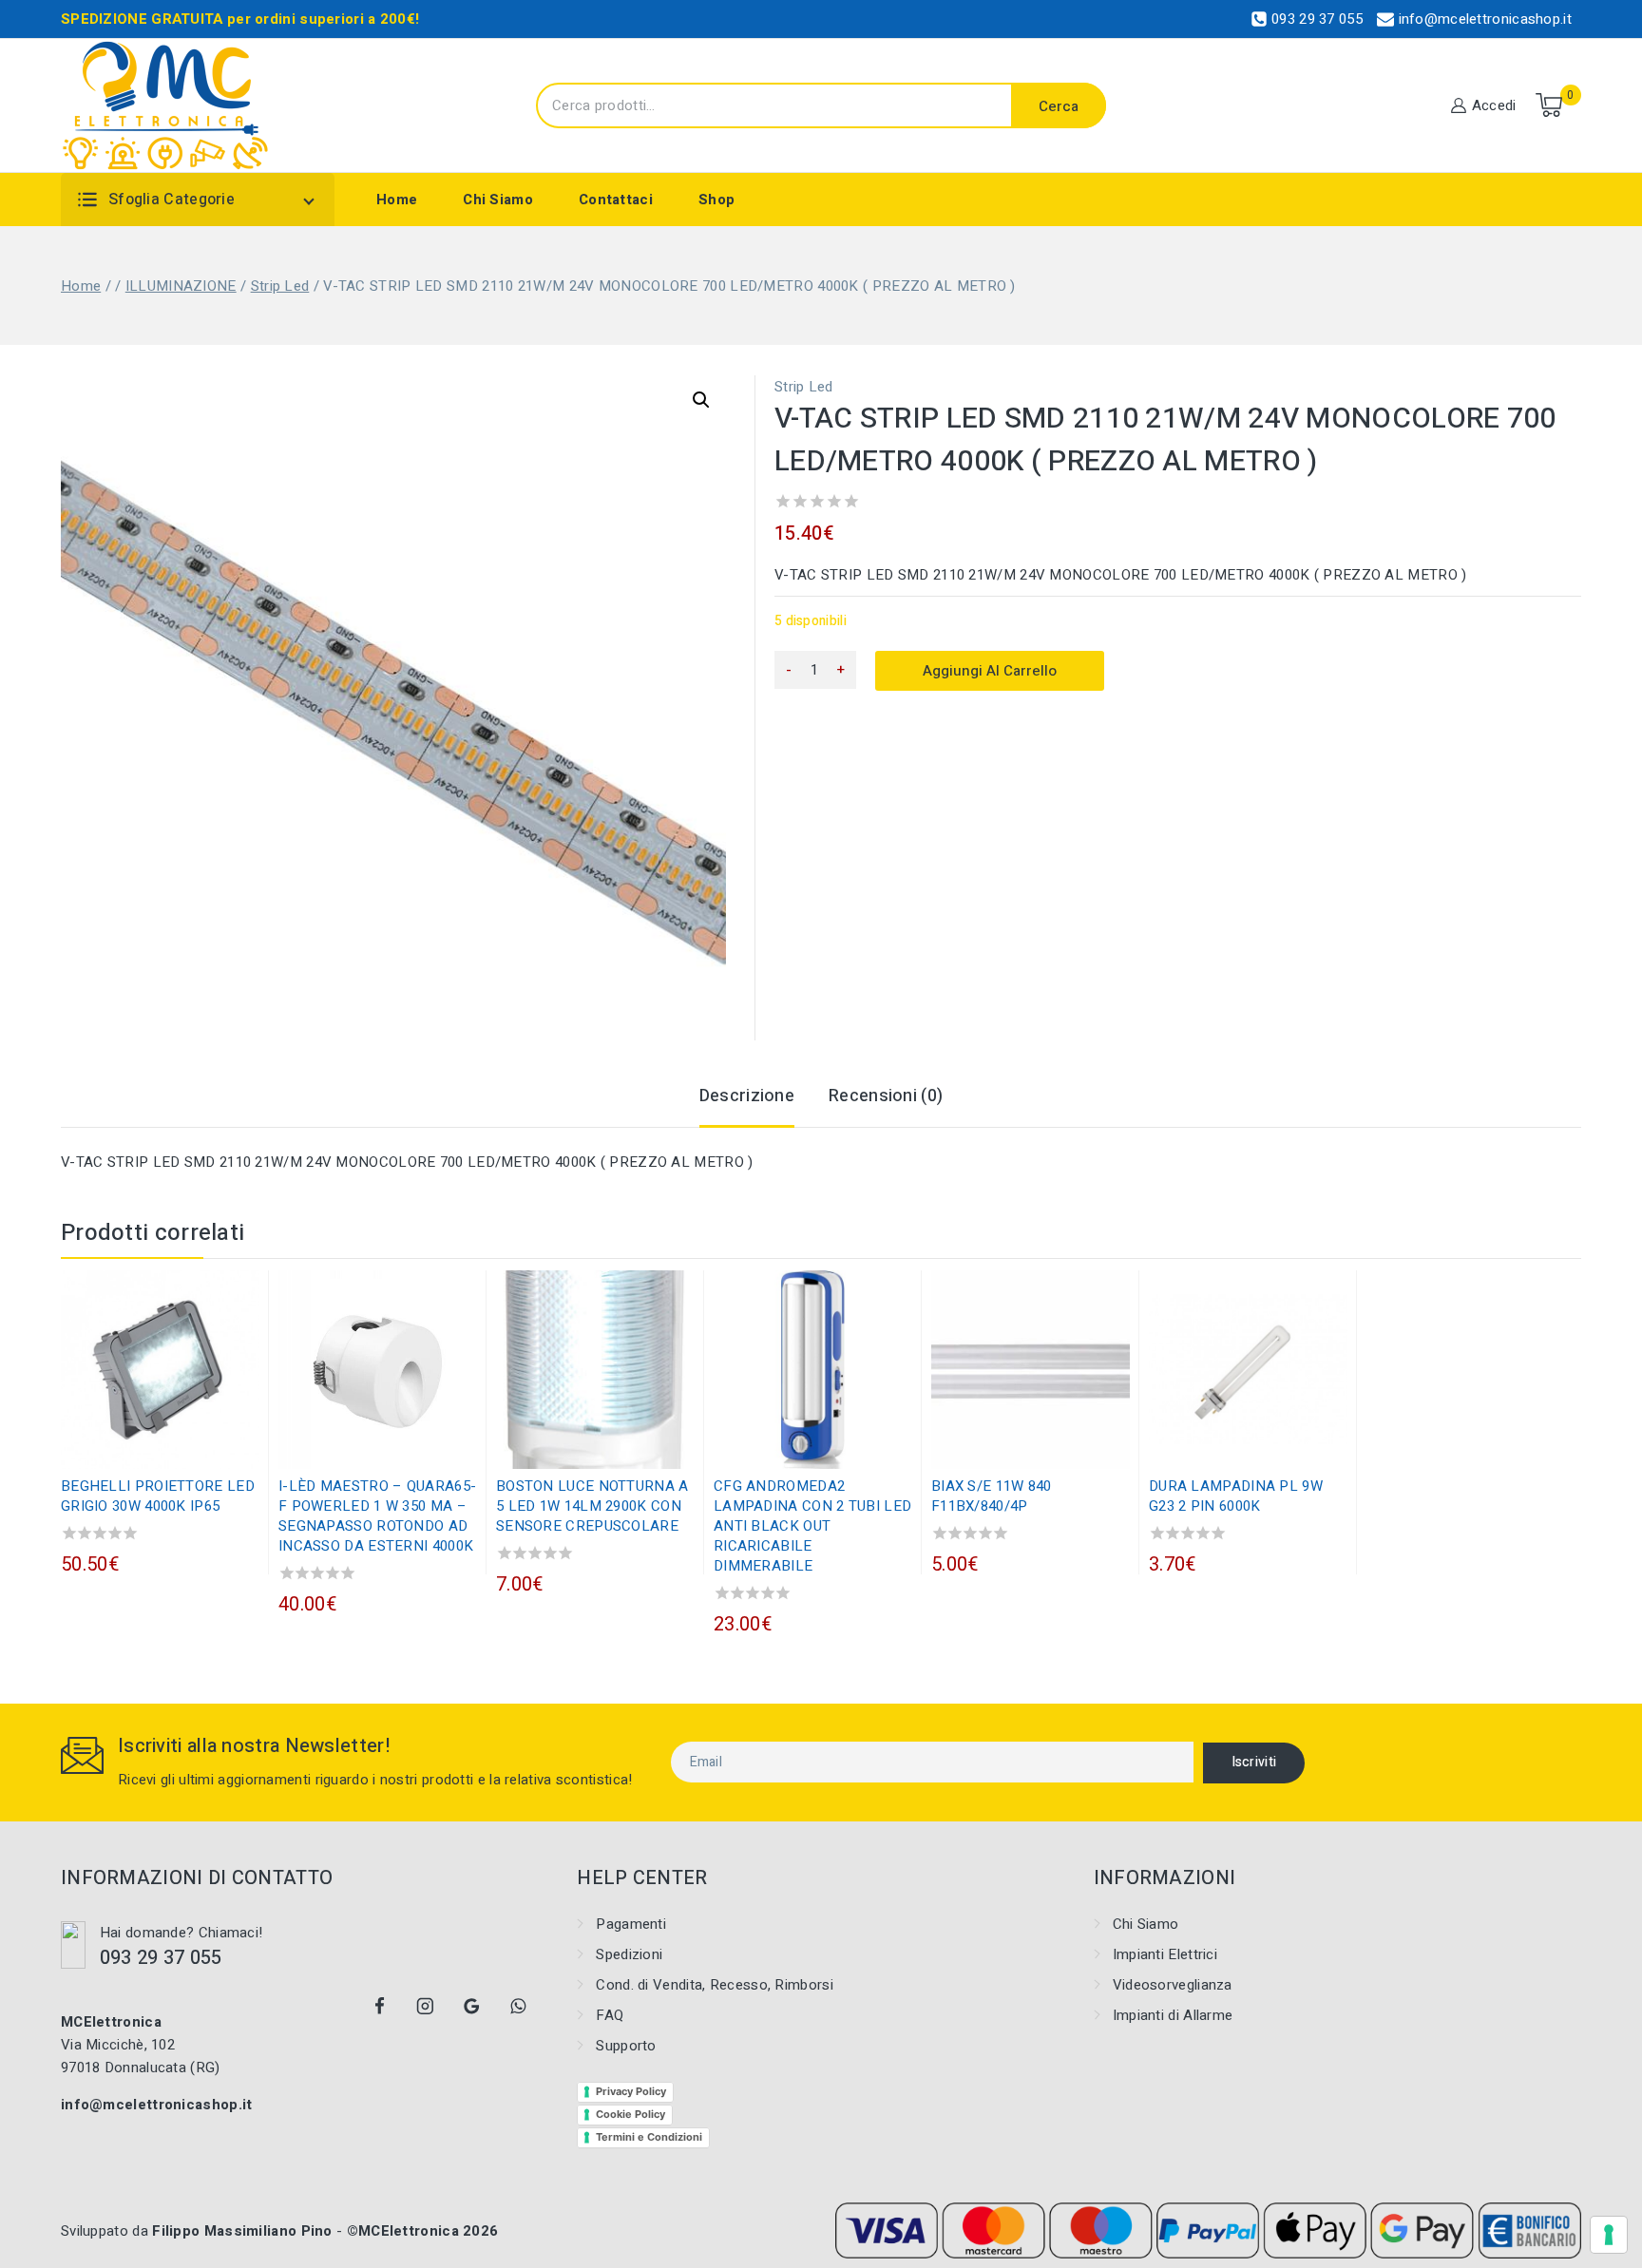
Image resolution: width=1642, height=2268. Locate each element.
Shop (716, 200)
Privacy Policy (631, 2091)
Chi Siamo (498, 200)
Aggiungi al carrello (990, 671)
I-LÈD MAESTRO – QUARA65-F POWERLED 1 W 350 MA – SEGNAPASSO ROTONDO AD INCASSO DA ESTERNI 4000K (377, 1516)
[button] (701, 400)
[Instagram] (426, 2007)
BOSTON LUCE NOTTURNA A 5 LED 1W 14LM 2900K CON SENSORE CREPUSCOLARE (592, 1506)
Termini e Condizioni (649, 2137)
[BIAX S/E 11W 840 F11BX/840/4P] (1031, 1370)
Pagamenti (631, 1924)
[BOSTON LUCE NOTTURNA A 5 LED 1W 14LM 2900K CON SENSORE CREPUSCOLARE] (595, 1370)
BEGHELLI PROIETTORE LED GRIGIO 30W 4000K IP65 (158, 1496)
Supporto (626, 2046)
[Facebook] (379, 2007)
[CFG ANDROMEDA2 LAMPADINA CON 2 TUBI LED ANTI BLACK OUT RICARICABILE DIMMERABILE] (813, 1370)
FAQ (610, 2015)
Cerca (1059, 106)
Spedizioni (629, 1954)
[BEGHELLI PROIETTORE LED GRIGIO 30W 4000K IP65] (160, 1370)
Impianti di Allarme (1173, 2015)
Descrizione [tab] (747, 1096)
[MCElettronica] (166, 105)
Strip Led (804, 387)
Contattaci (616, 200)
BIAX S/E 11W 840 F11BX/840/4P (992, 1496)
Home (397, 200)
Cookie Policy (630, 2114)
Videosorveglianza (1173, 1985)
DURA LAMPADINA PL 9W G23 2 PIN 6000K (1236, 1496)
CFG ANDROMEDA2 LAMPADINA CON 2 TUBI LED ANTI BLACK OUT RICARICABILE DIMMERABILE (812, 1526)
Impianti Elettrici (1165, 1954)
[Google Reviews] (472, 2007)
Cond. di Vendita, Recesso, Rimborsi (715, 1985)
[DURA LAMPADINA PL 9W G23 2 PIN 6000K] (1248, 1370)
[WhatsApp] (518, 2007)
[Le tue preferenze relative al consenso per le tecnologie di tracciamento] (1609, 2235)
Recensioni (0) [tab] (886, 1096)
